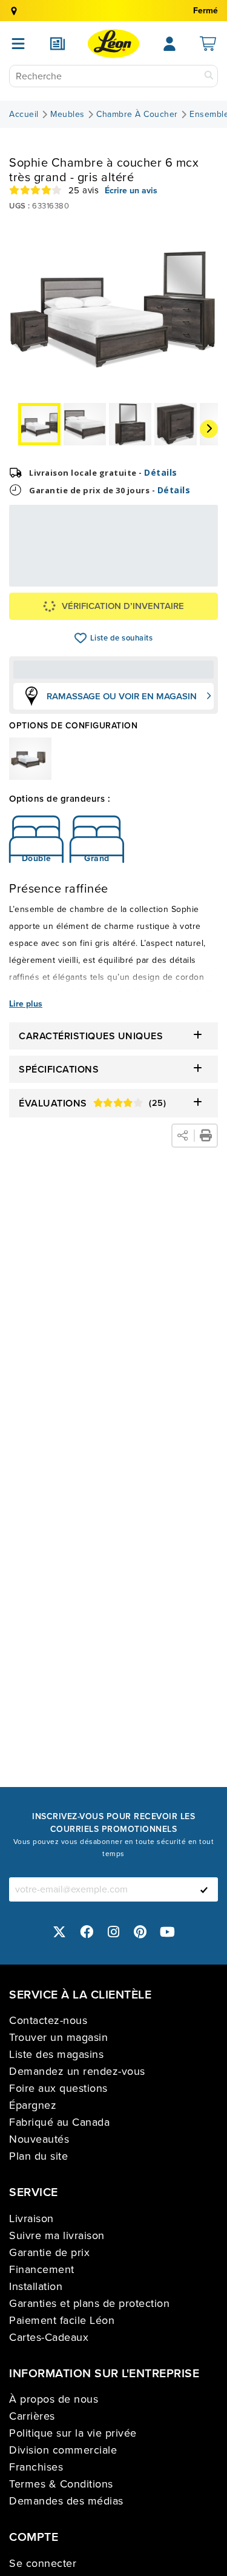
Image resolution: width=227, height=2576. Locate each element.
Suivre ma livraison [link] (57, 2235)
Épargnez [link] (33, 2105)
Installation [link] (36, 2286)
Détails (161, 472)
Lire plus (26, 1004)
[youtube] (168, 1932)
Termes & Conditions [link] (61, 2484)
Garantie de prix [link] (49, 2252)
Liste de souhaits (81, 638)
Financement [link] (42, 2269)
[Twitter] (60, 1932)
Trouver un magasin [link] (58, 2037)
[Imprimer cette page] (206, 1136)
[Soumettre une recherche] (209, 76)
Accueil (24, 115)
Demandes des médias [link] (66, 2501)
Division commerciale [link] (63, 2450)
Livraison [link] (31, 2218)
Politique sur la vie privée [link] (73, 2433)
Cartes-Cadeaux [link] (49, 2337)
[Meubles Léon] (113, 44)
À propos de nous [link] (54, 2399)
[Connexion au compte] (169, 44)
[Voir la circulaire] (58, 44)
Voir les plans (176, 565)
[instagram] (114, 1932)
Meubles (67, 115)
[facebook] (87, 1932)
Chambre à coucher (137, 115)
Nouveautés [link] (39, 2139)
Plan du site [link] (38, 2156)
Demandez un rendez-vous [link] (77, 2071)
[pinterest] (140, 1932)
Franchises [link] (36, 2467)
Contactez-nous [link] (48, 2020)
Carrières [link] (32, 2416)
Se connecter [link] (43, 2563)
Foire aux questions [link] (58, 2088)
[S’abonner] (204, 1889)
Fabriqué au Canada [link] (59, 2122)
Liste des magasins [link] (56, 2054)
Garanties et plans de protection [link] (89, 2303)
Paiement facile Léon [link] (62, 2320)
